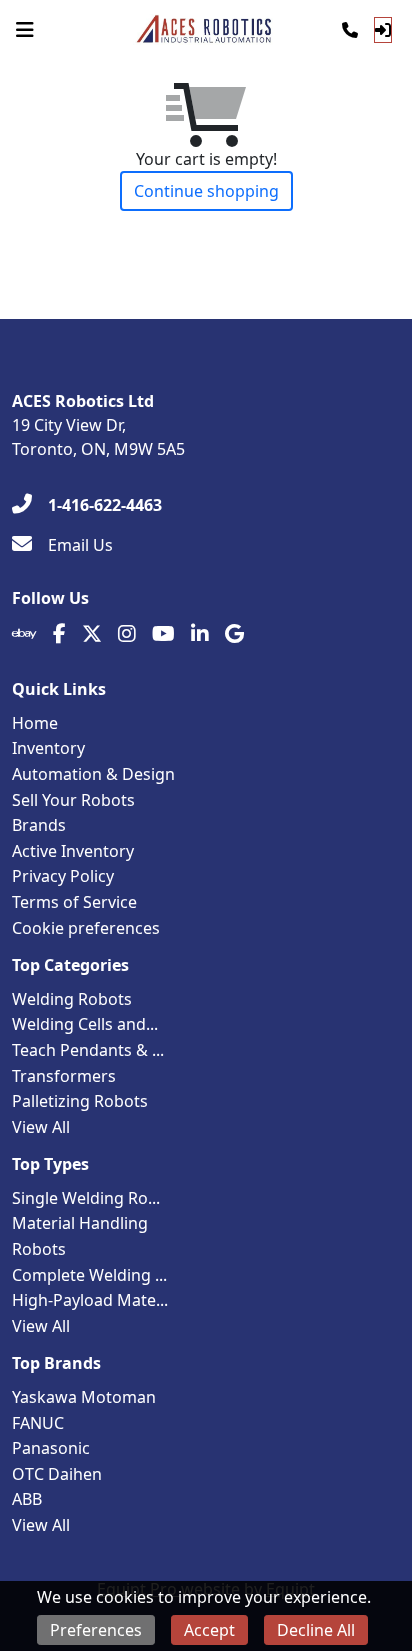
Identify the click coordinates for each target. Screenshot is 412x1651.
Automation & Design (93, 774)
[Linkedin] (200, 634)
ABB (27, 1499)
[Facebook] (59, 634)
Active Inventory (73, 851)
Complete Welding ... (89, 1275)
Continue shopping (206, 191)
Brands (39, 825)
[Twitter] (92, 634)
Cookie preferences (86, 928)
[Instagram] (127, 634)
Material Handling (80, 1223)
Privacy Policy (63, 876)
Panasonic (51, 1448)
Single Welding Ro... (86, 1198)
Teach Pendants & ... (88, 1050)
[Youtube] (163, 634)
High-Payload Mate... (90, 1300)
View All (41, 1127)
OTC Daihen (57, 1474)
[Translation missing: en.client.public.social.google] (234, 634)
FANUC (38, 1423)
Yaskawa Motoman (84, 1397)
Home (35, 723)
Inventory (48, 748)
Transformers (64, 1076)
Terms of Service (74, 902)
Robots (39, 1249)
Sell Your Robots (73, 800)
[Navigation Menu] (25, 30)
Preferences (96, 1630)
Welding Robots (72, 999)
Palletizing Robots (80, 1101)
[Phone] (350, 30)
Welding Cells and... (85, 1024)
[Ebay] (24, 634)
